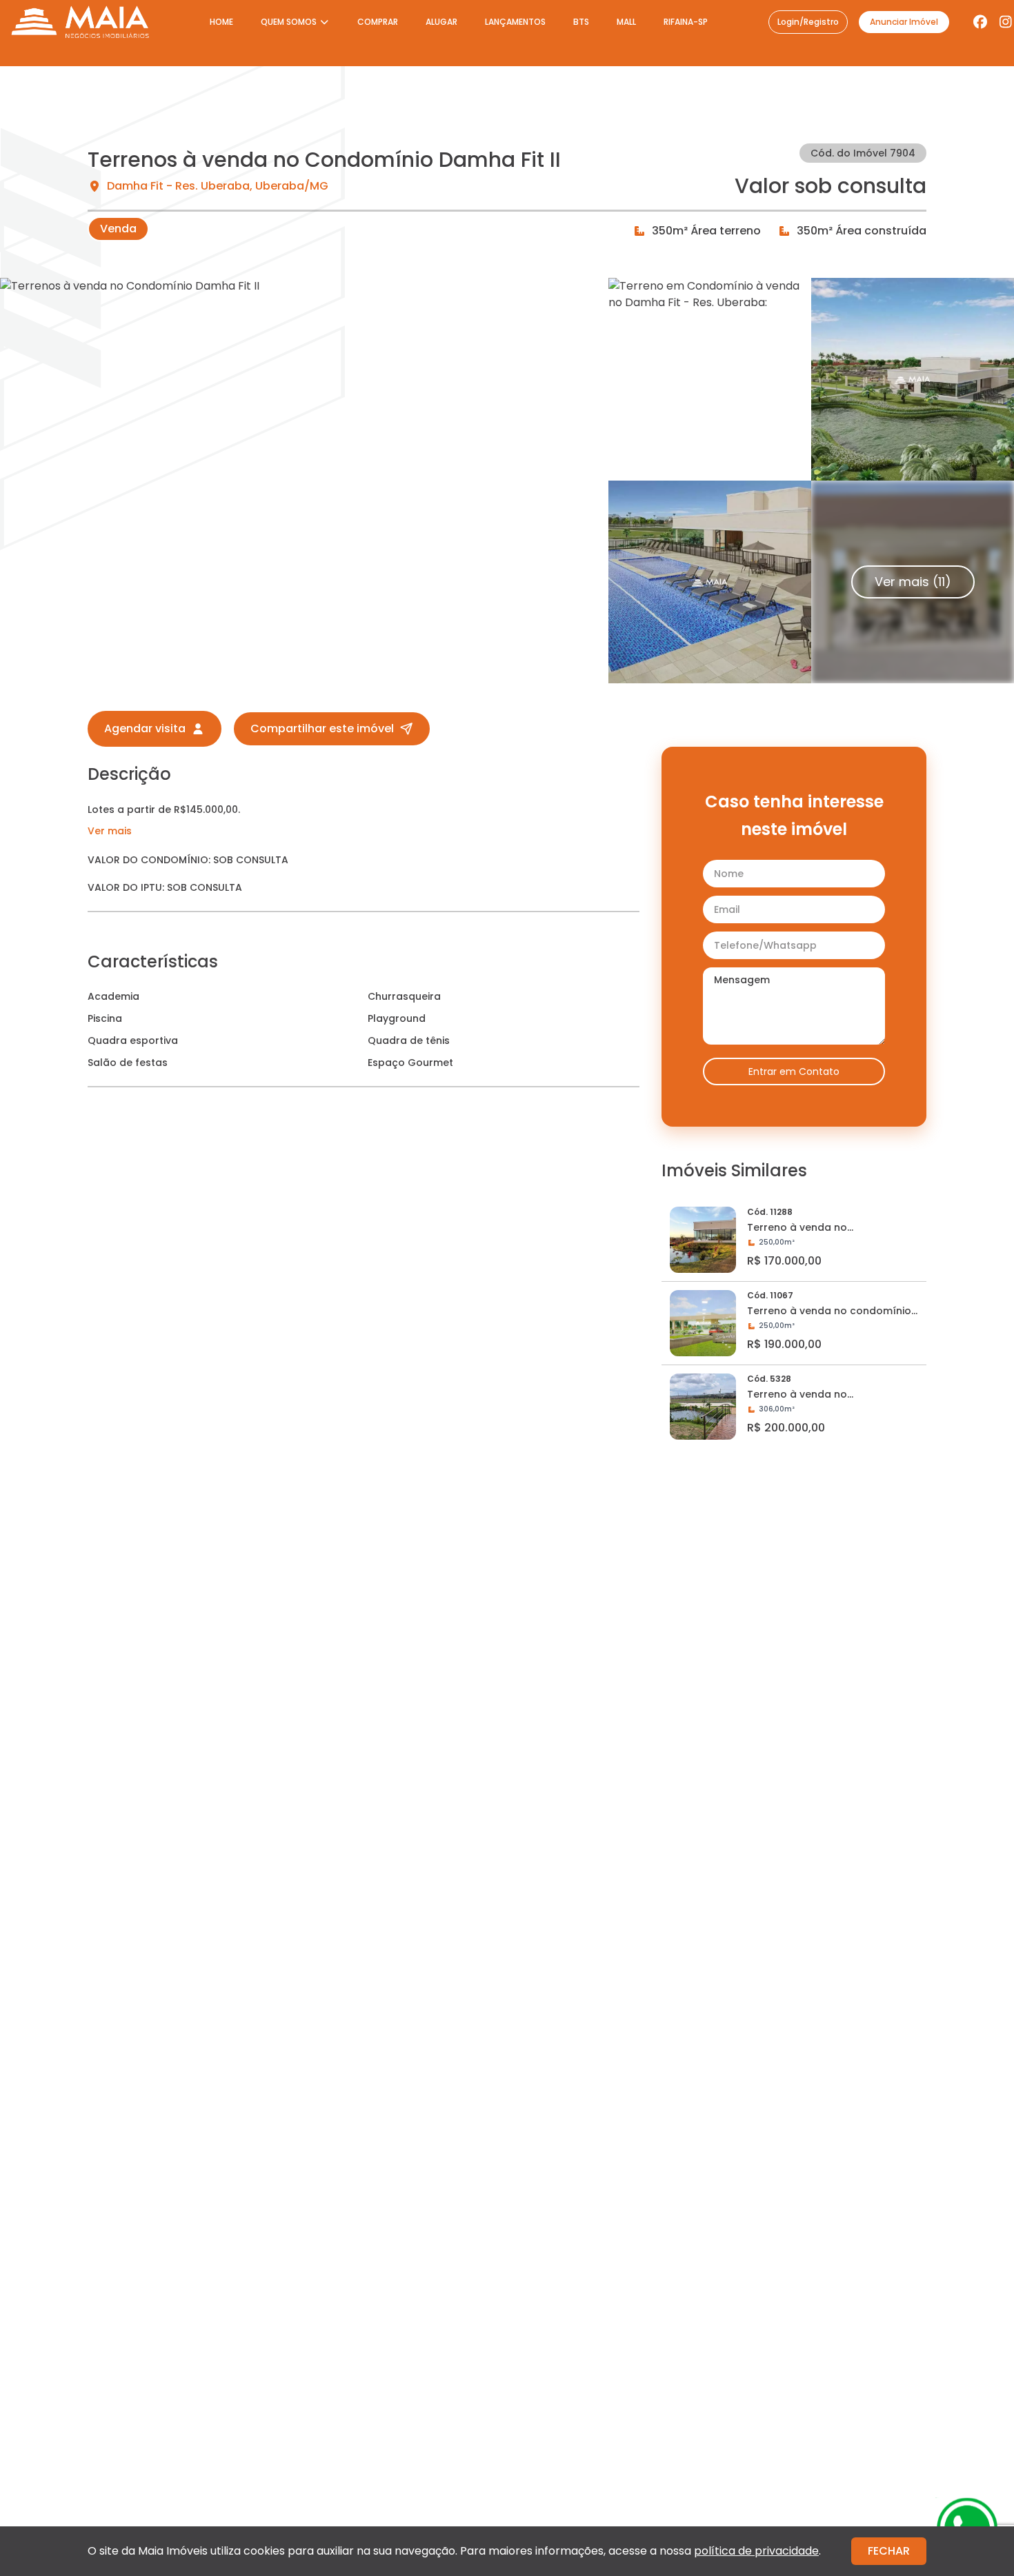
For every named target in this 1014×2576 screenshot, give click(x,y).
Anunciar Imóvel (904, 22)
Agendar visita (145, 728)
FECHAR (889, 2551)
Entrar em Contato (794, 1071)
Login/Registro (808, 22)
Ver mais (110, 831)
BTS (581, 22)
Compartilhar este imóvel (322, 728)
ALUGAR (441, 22)
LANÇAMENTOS (515, 22)
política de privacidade (756, 2551)
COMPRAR (378, 22)
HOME (221, 22)
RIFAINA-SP (686, 22)
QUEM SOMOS (289, 22)
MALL (626, 22)
